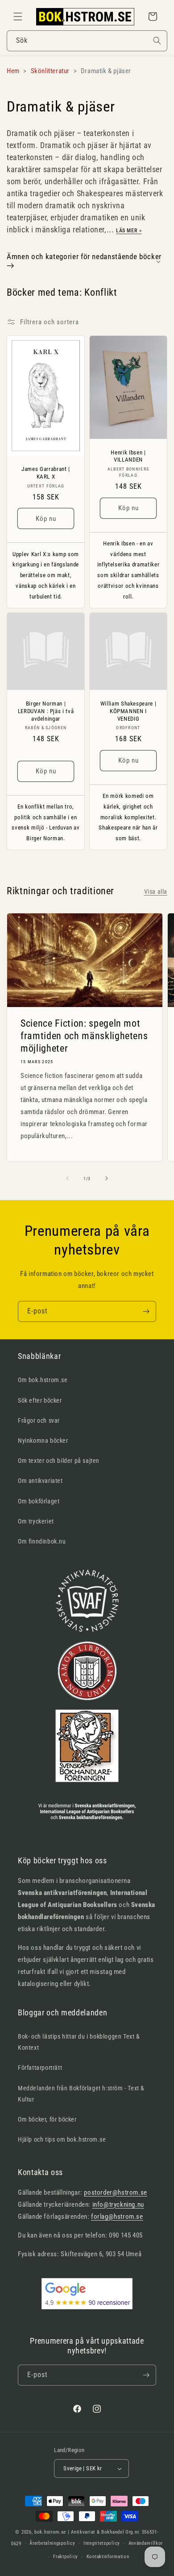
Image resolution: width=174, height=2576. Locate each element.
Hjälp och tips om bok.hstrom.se (62, 2139)
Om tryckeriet (36, 1521)
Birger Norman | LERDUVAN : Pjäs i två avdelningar (46, 711)
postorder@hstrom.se (115, 2192)
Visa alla (156, 892)
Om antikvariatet (40, 1481)
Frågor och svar (39, 1420)
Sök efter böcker (40, 1400)
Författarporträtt (40, 2068)
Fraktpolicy (66, 2557)
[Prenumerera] (146, 1311)
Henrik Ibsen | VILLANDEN (128, 456)
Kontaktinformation (108, 2557)
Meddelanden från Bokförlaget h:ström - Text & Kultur (81, 2094)
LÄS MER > (129, 231)
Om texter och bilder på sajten (59, 1461)
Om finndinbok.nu (42, 1541)
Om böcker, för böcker (47, 2119)
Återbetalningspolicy (52, 2543)
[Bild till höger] (107, 1178)
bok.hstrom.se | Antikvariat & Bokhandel (79, 2532)
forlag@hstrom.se (117, 2217)
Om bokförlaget (39, 1501)
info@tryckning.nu (118, 2204)
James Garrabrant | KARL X (46, 473)
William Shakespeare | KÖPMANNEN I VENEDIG (128, 711)
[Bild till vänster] (67, 1178)
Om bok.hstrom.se (43, 1380)
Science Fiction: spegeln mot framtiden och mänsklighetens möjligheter (84, 1036)
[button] (18, 17)
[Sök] (157, 41)
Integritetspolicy (102, 2543)
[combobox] (87, 41)
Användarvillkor (146, 2543)
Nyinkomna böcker (43, 1441)
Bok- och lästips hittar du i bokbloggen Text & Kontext (79, 2042)
